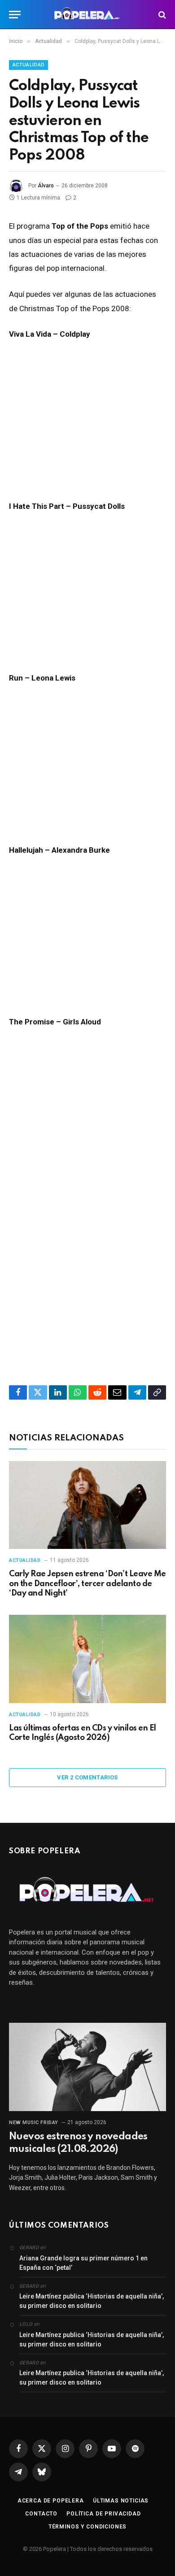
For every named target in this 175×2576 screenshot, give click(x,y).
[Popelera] (88, 15)
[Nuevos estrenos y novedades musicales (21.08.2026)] (87, 2067)
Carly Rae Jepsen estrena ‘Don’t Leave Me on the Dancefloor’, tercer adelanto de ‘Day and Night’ (87, 1584)
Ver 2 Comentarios (87, 1777)
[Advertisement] (87, 1260)
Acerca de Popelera (51, 2501)
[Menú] (15, 15)
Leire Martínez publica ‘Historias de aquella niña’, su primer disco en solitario (92, 2301)
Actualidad (28, 65)
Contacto (41, 2514)
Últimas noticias (121, 2501)
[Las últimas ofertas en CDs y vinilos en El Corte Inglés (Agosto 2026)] (87, 1659)
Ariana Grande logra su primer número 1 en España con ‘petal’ (83, 2263)
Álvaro (46, 186)
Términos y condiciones (87, 2527)
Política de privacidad (103, 2514)
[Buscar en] (161, 15)
